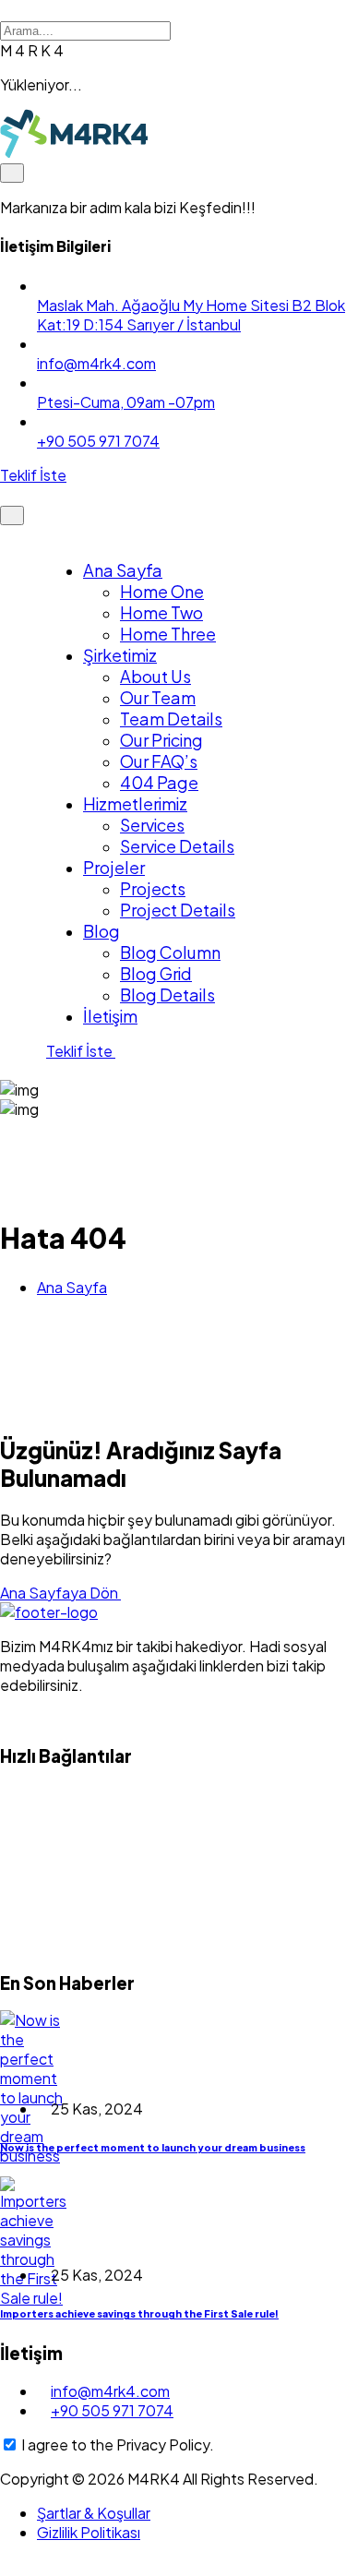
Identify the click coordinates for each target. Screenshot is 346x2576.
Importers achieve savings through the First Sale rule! (139, 2313)
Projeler (114, 867)
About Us (155, 676)
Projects (153, 888)
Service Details (177, 846)
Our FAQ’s (159, 761)
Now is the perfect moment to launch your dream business (153, 2147)
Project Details (178, 910)
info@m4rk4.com (96, 363)
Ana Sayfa (123, 570)
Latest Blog (60, 1869)
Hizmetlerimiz (135, 803)
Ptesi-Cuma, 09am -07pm (126, 402)
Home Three (168, 634)
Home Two (161, 612)
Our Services (64, 1832)
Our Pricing (161, 740)
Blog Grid (156, 973)
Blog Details (167, 994)
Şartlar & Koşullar (94, 2513)
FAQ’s (40, 1907)
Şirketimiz (120, 655)
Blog (101, 931)
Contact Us (59, 1945)
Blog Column (170, 952)
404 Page (159, 782)
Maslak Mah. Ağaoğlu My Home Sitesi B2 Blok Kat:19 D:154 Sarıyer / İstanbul (191, 315)
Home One (162, 591)
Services (152, 825)
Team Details (171, 719)
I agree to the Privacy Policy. (118, 2444)
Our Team (158, 697)
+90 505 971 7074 (98, 441)
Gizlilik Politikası (89, 2532)
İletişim (110, 1016)
